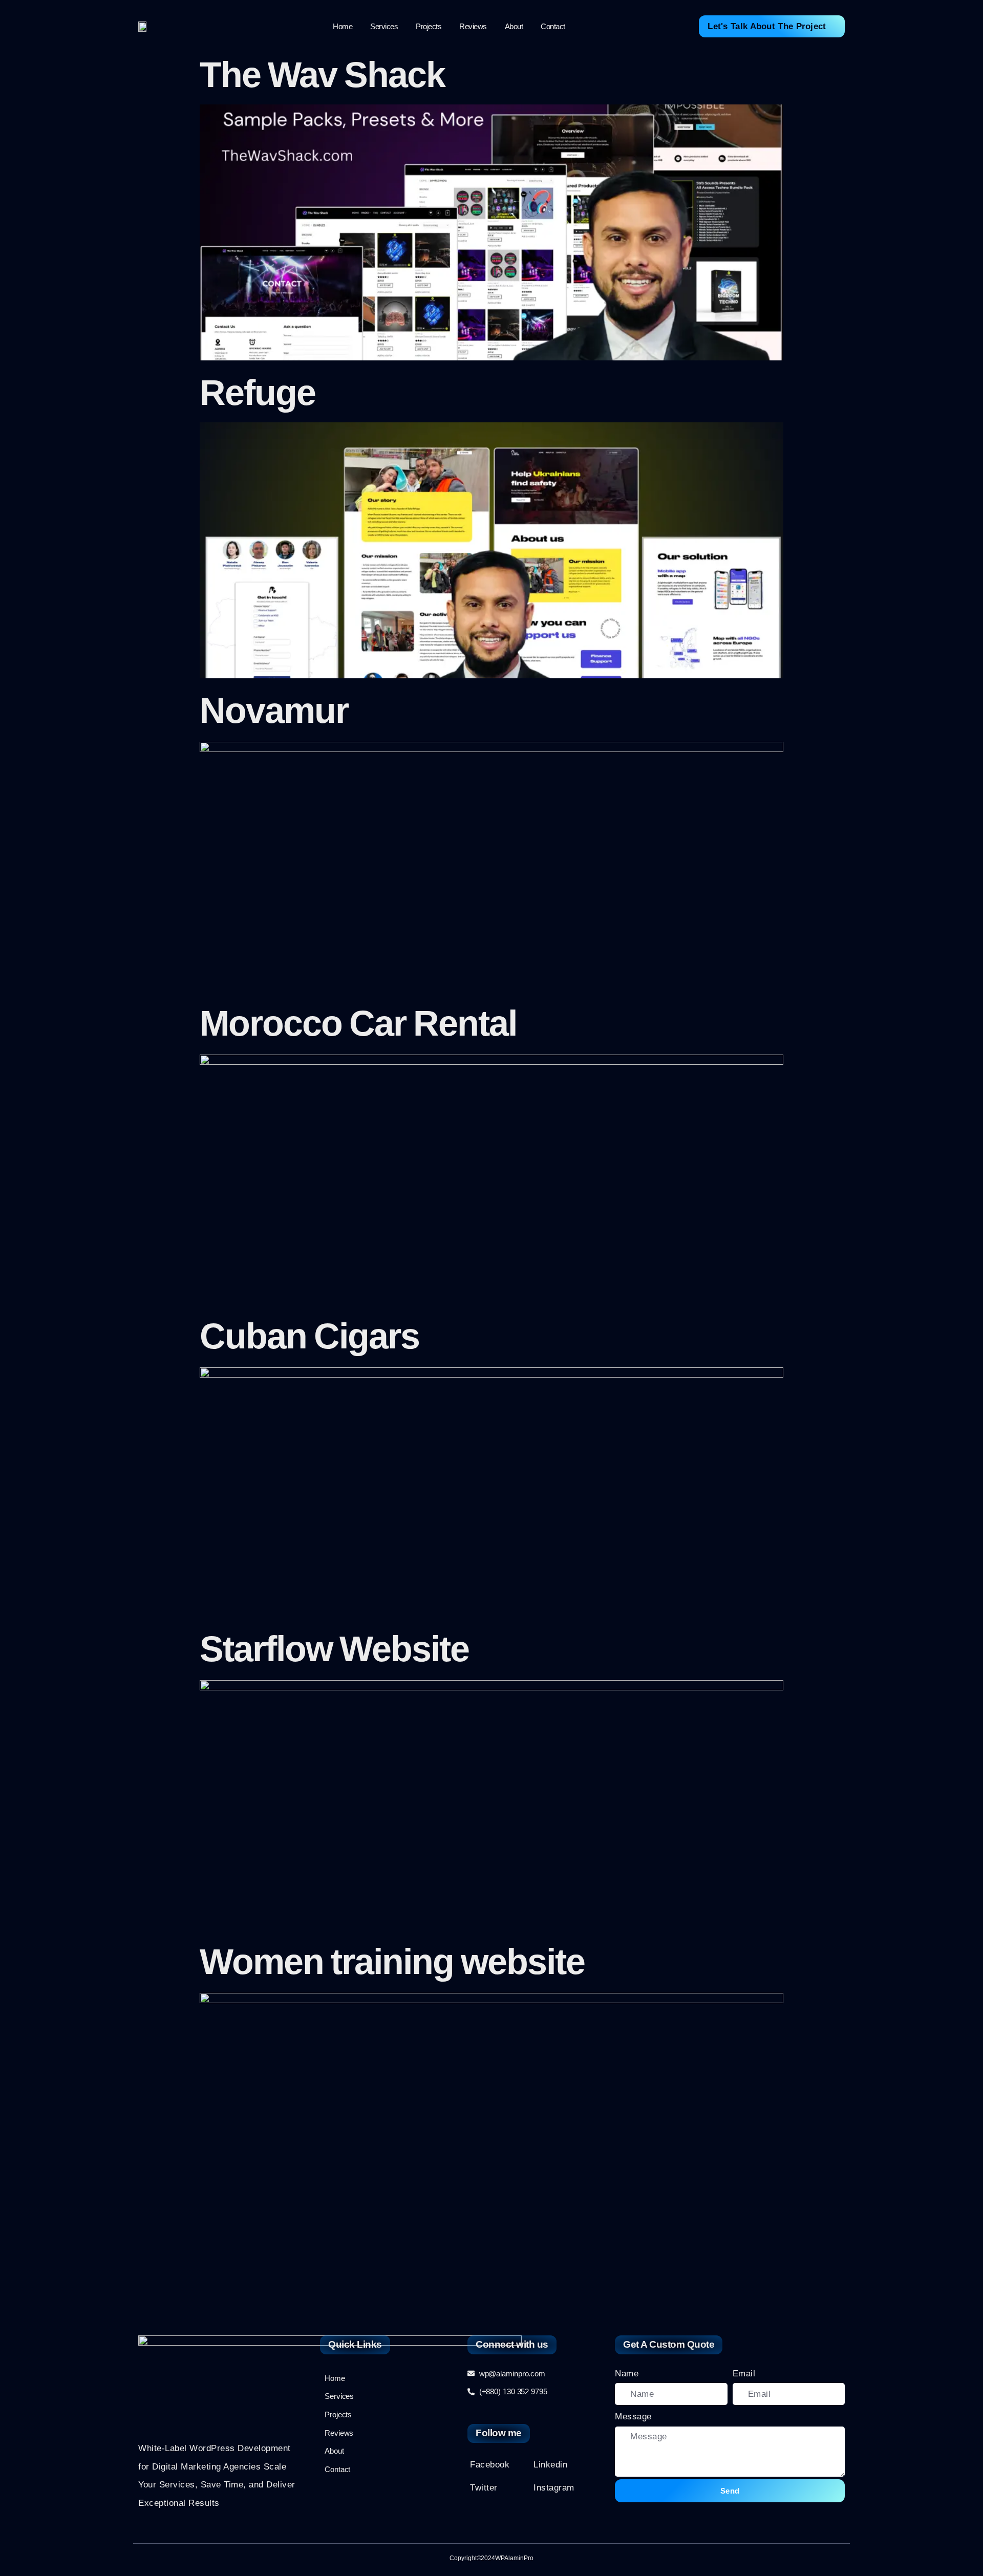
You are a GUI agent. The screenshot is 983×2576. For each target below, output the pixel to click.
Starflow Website (334, 1649)
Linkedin (550, 2465)
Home (343, 26)
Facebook (490, 2465)
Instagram (554, 2488)
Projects (429, 26)
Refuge (258, 393)
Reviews (473, 26)
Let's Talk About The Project (767, 26)
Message (633, 2417)
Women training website (392, 1962)
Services (384, 26)
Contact (553, 26)
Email (744, 2374)
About (514, 26)
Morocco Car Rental (358, 1023)
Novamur (274, 711)
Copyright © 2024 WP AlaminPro (491, 2558)
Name (627, 2374)
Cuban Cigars (309, 1336)
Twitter (484, 2488)
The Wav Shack (322, 75)
